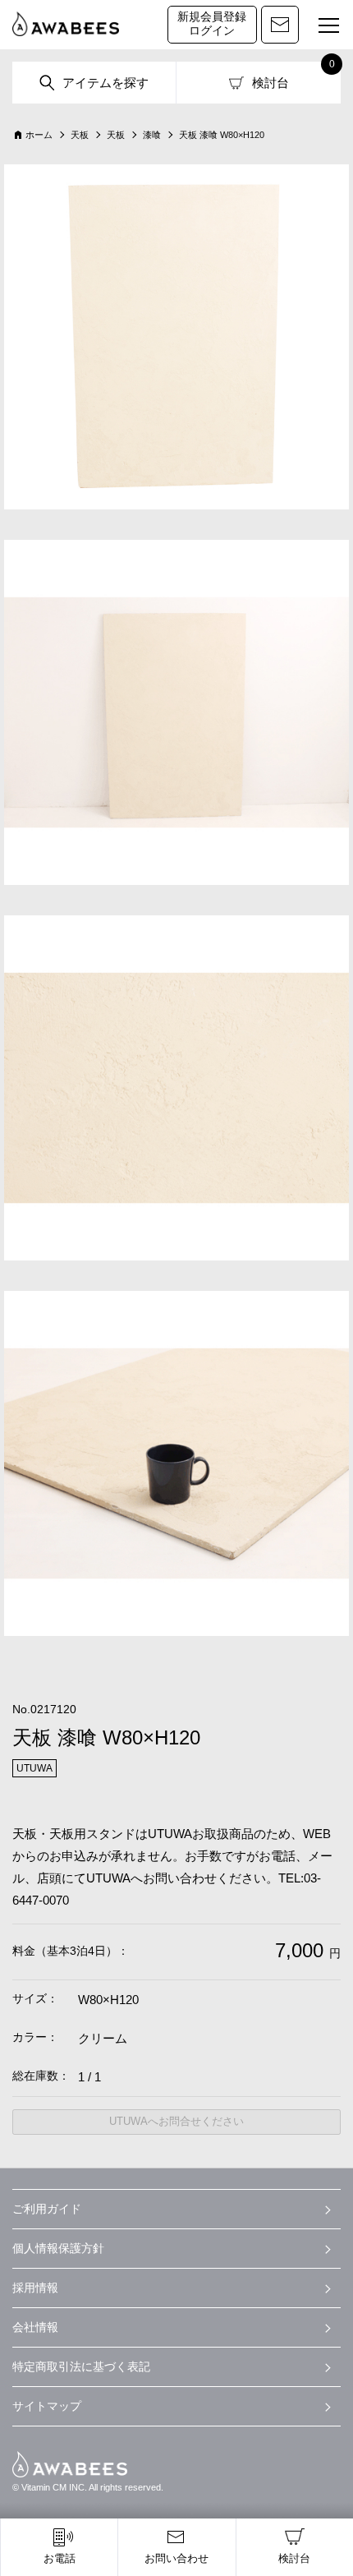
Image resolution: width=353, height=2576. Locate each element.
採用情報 (35, 2288)
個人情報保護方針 (58, 2248)
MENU (328, 26)
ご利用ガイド (47, 2209)
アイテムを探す (105, 83)
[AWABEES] (66, 25)
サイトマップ (47, 2406)
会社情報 (35, 2327)
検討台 (270, 83)
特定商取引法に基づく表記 (81, 2366)
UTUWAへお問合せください (176, 2121)
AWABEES (70, 2464)
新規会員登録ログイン (212, 24)
